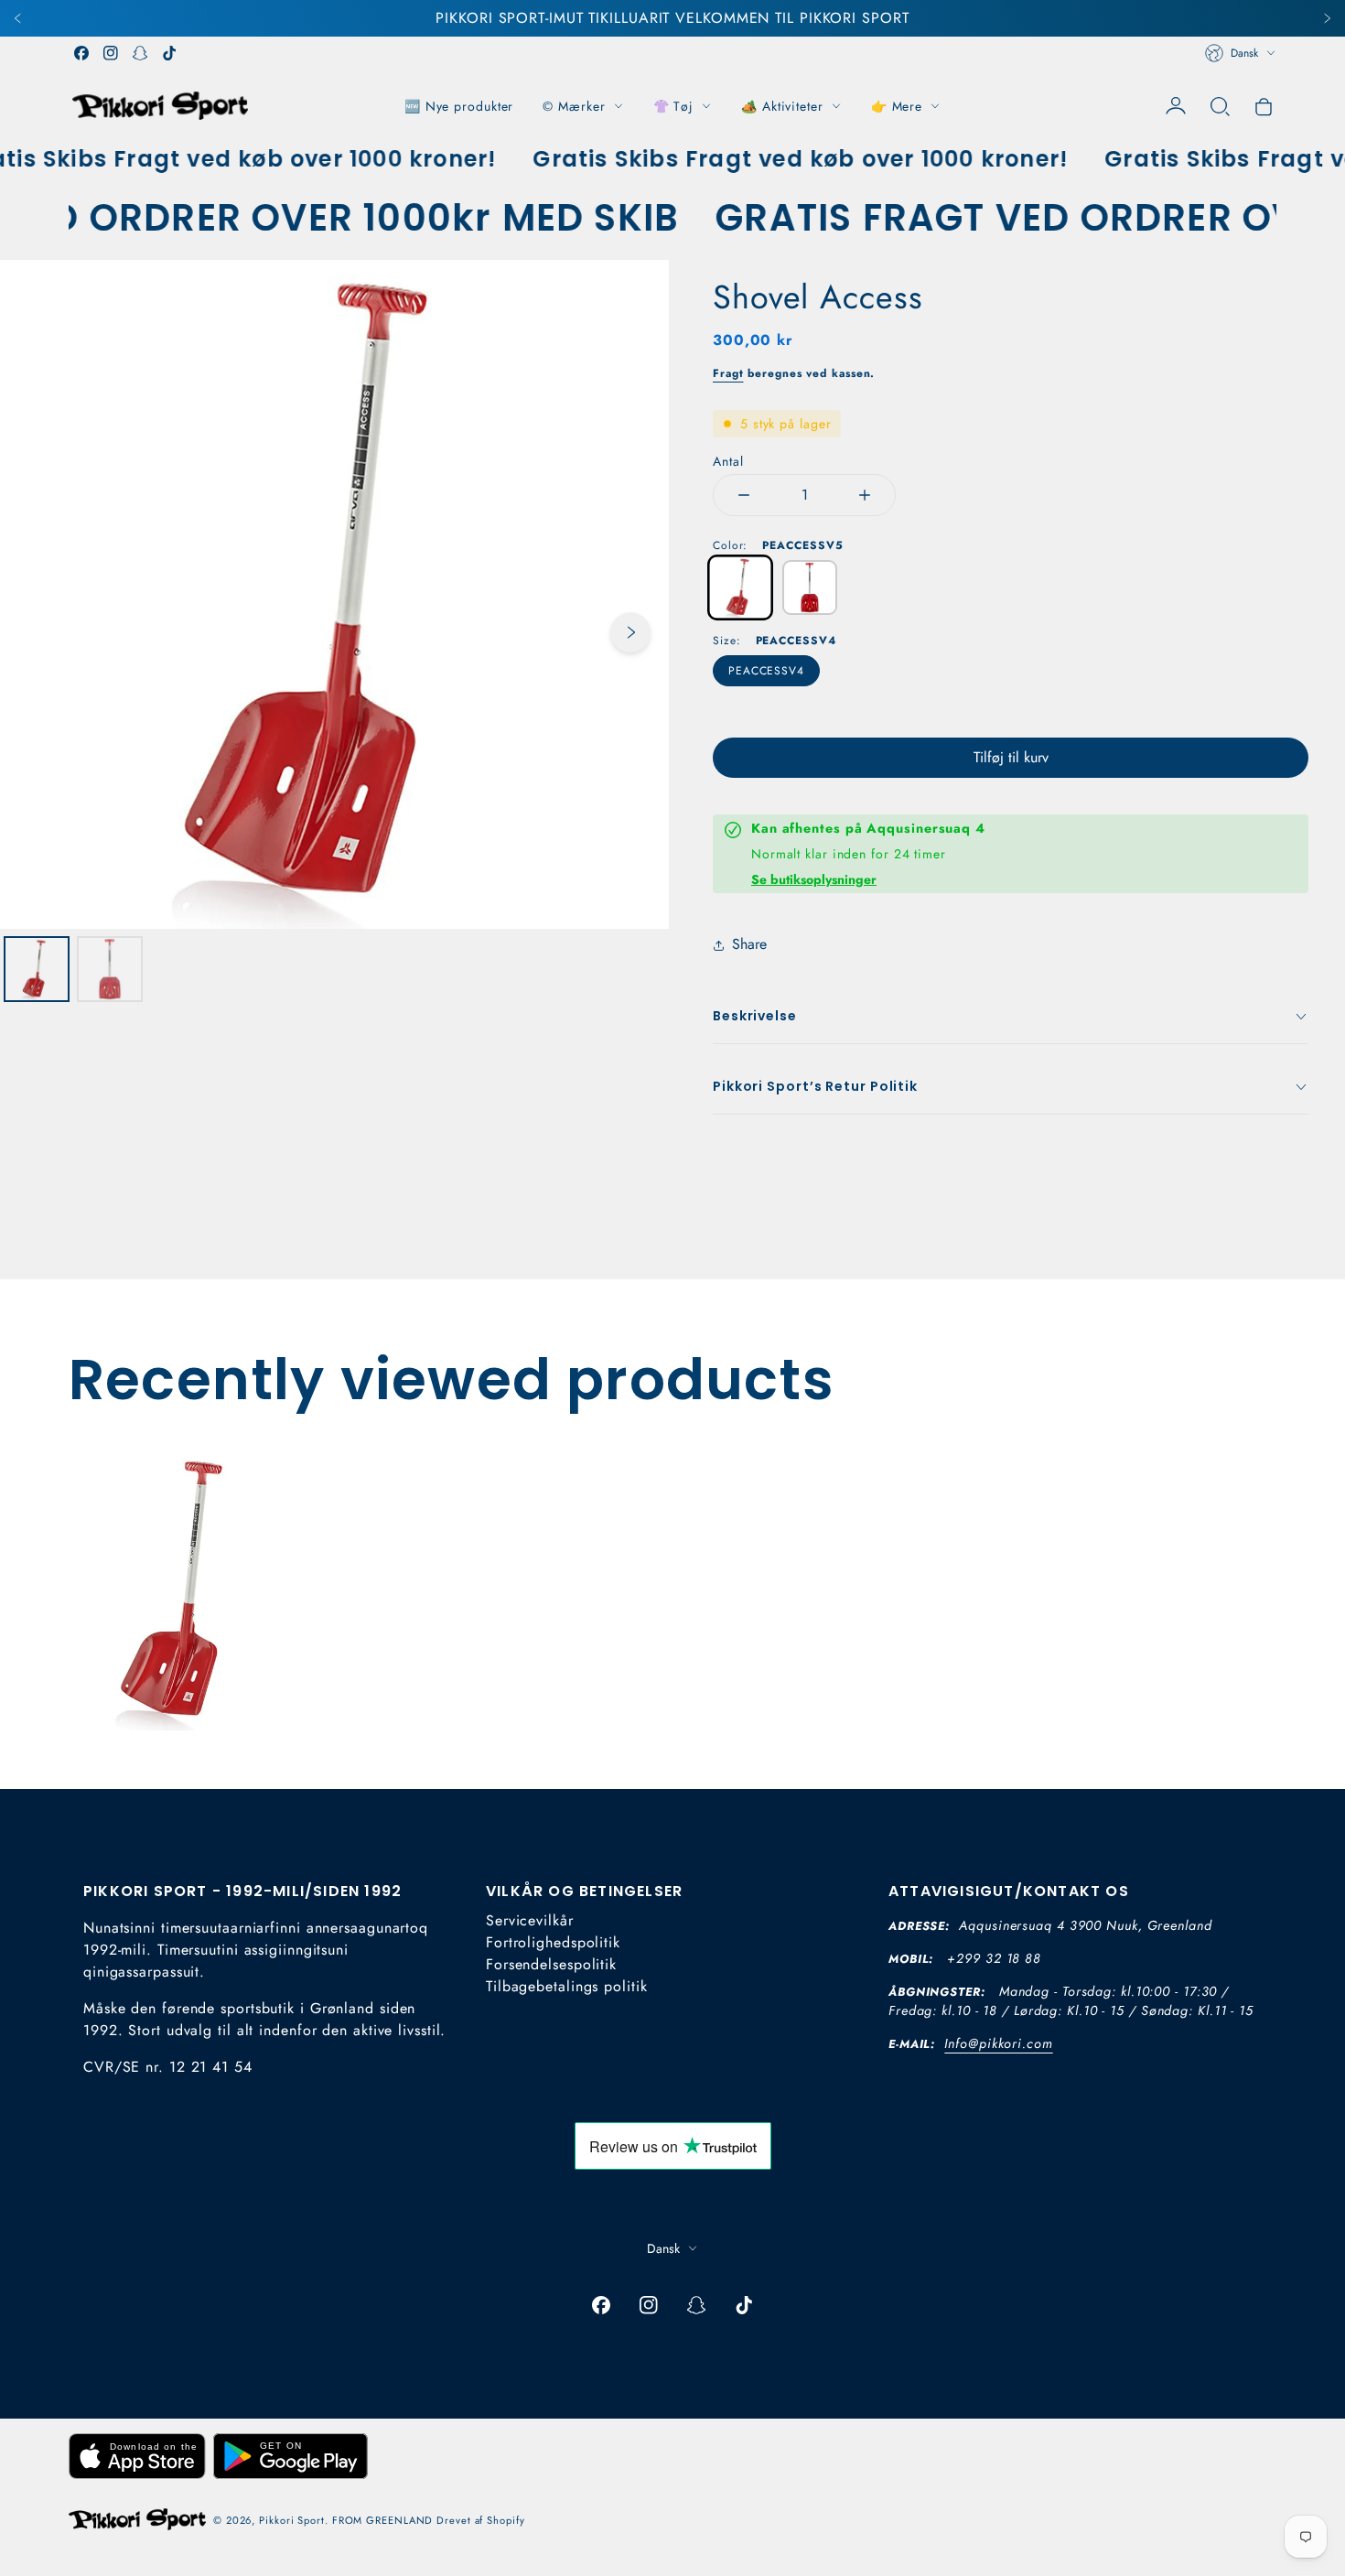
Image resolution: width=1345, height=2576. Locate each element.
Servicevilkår (530, 1920)
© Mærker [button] (574, 106)
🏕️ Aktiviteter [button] (782, 106)
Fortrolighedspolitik (553, 1942)
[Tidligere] (18, 18)
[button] (1220, 106)
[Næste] (1327, 18)
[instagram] (111, 53)
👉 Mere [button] (897, 106)
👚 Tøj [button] (674, 106)
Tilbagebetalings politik (567, 1986)
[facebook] (81, 53)
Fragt (728, 373)
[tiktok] (169, 53)
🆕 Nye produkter (459, 106)
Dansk (1244, 53)
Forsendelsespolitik (551, 1964)
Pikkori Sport (292, 2520)
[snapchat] (140, 53)
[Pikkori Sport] (160, 106)
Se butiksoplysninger (814, 879)
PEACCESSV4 (766, 671)
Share (749, 944)
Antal (728, 461)
